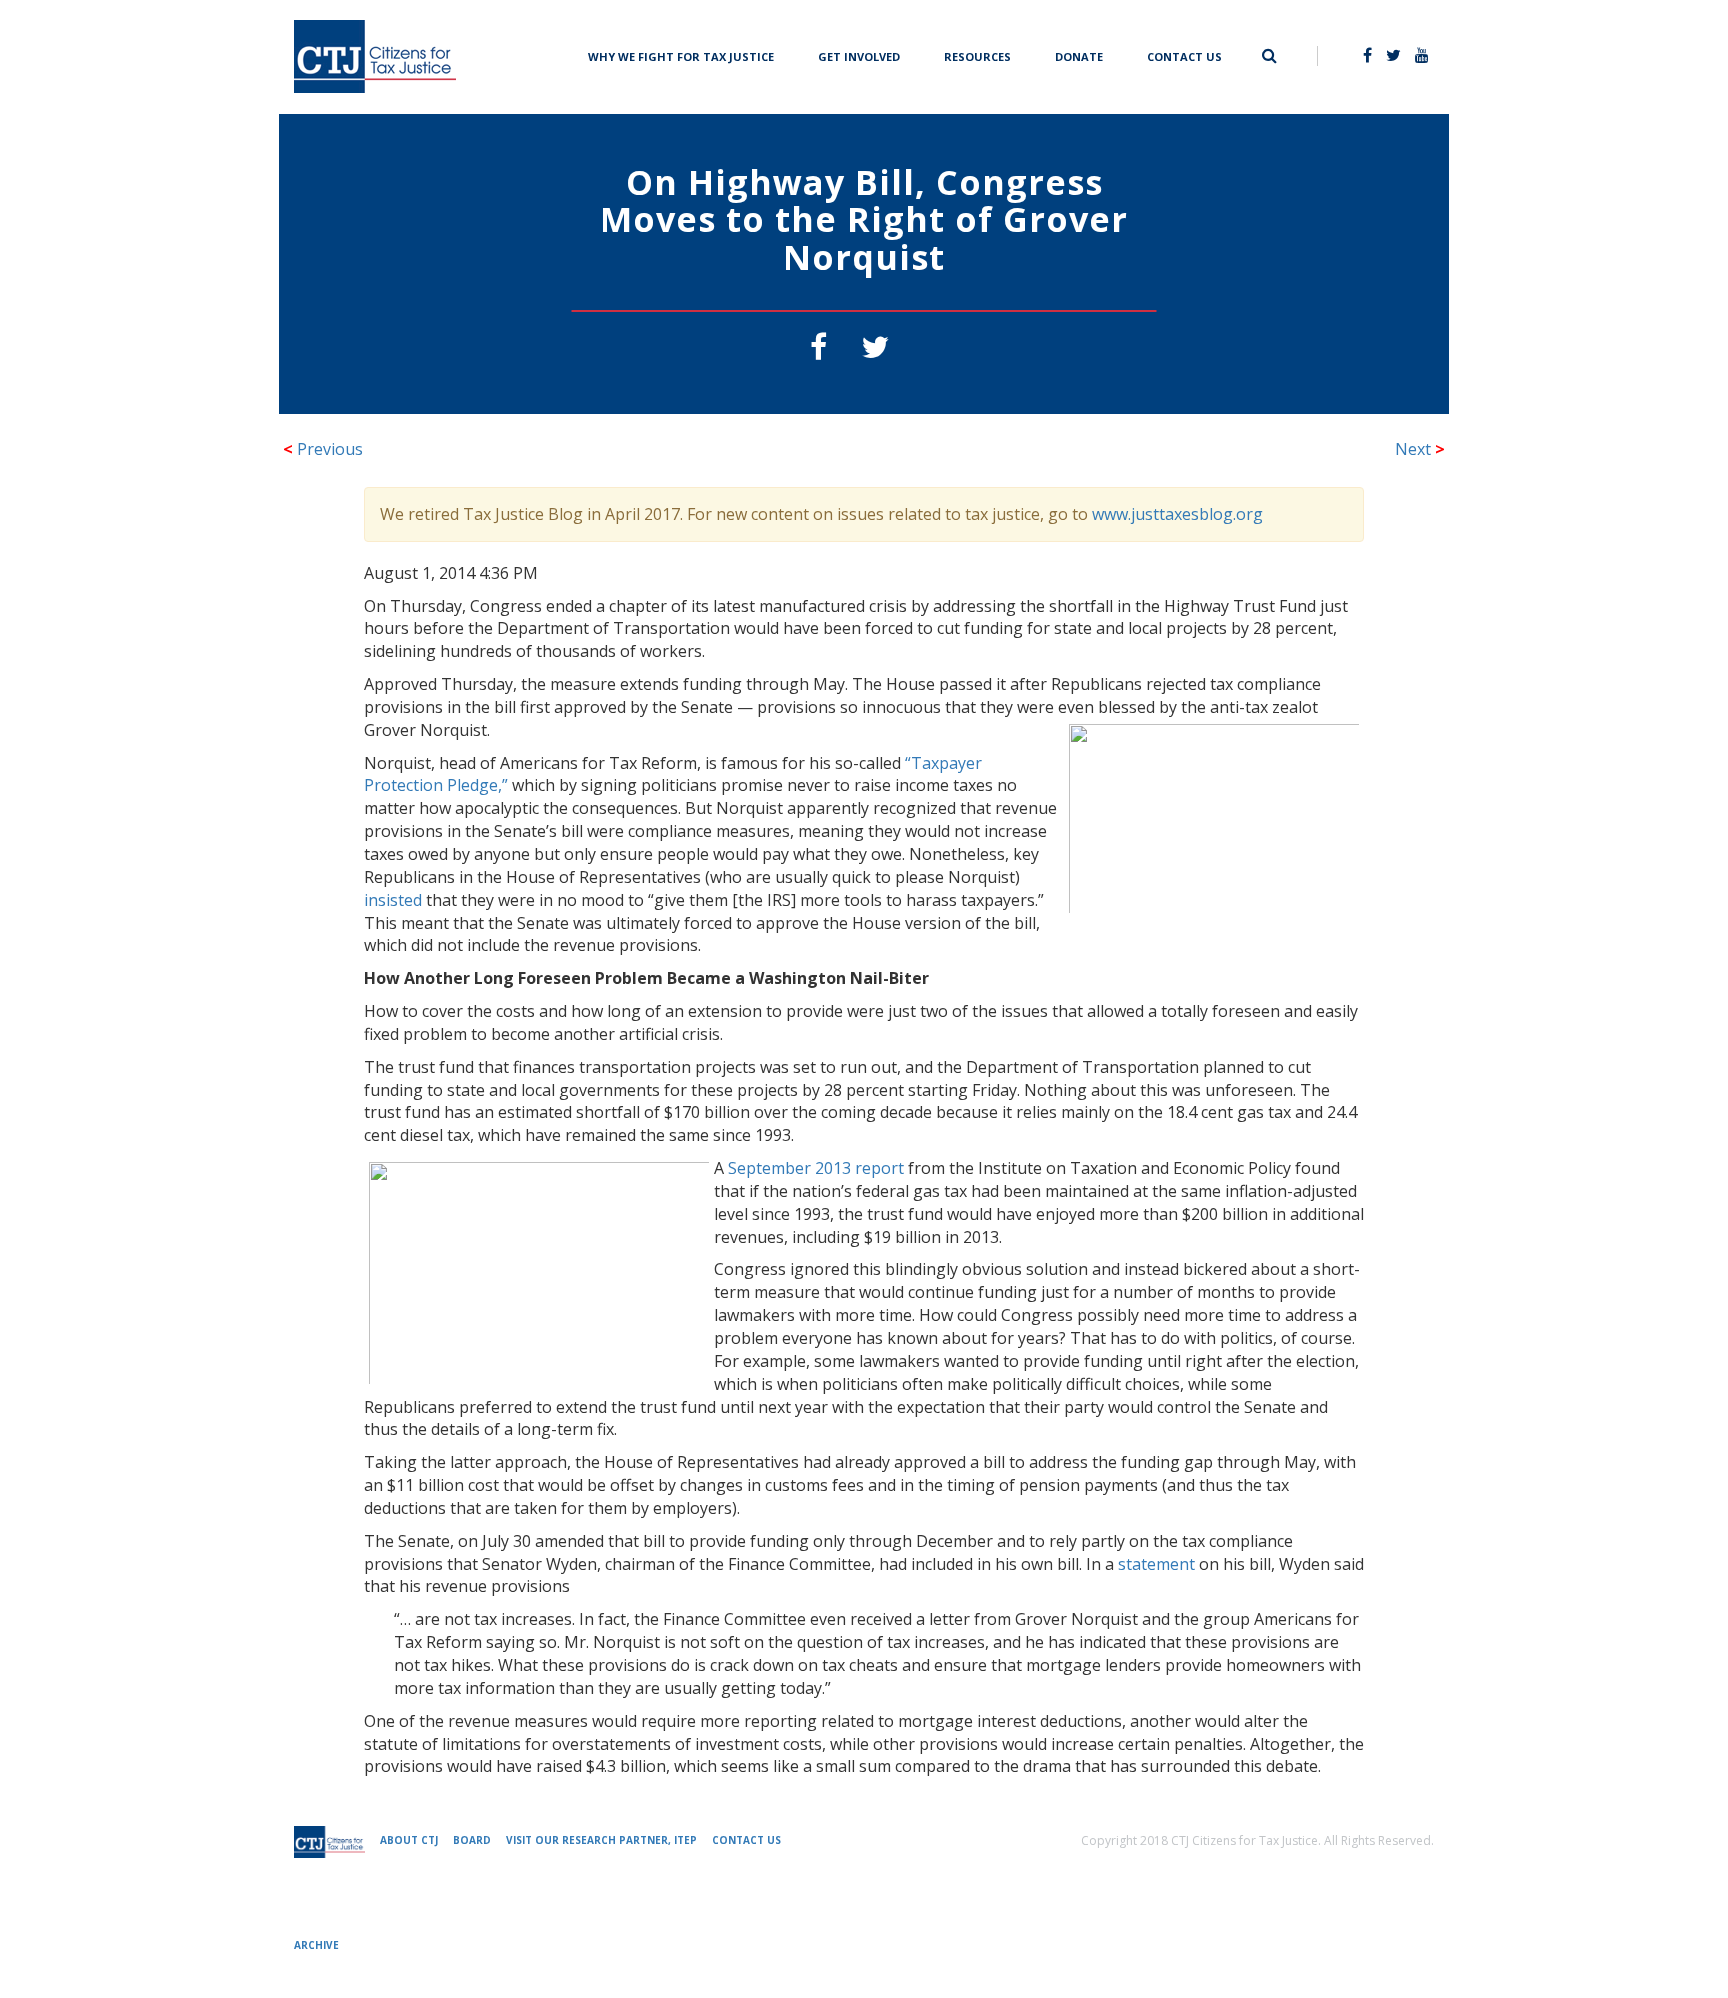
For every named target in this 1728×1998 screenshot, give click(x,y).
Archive (316, 1945)
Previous (323, 449)
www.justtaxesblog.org (1177, 514)
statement (1156, 1564)
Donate (1079, 54)
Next (1420, 449)
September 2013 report (816, 1168)
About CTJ (409, 1840)
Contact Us (1184, 54)
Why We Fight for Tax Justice (681, 54)
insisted (393, 900)
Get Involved (859, 54)
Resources (977, 54)
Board (472, 1840)
